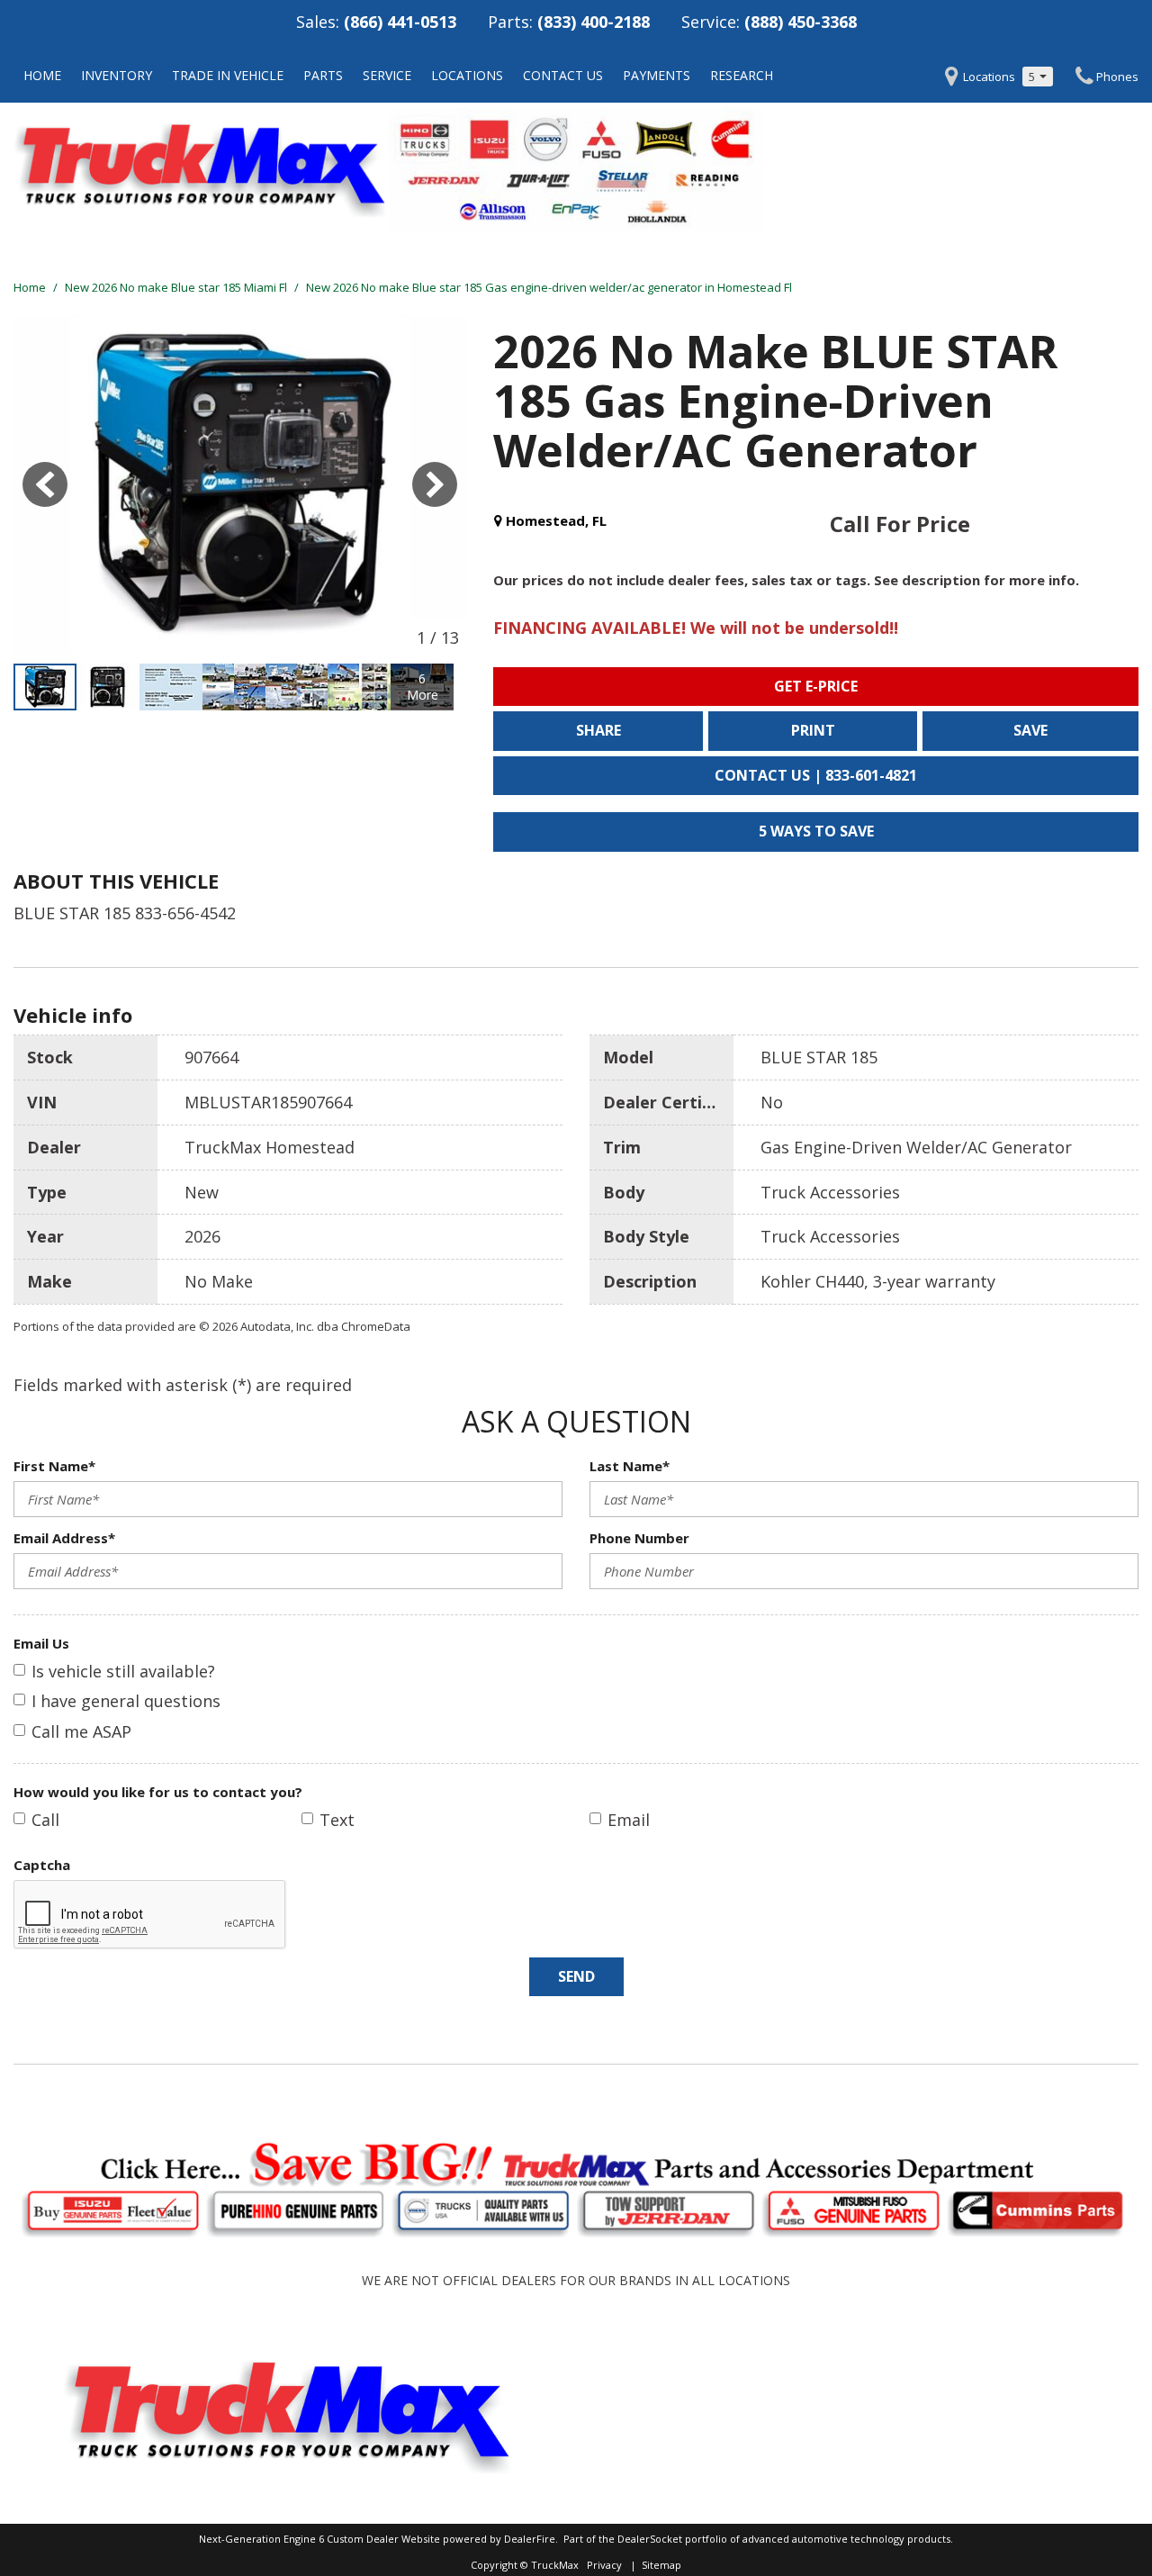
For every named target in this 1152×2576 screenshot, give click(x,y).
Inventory (117, 75)
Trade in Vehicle (228, 75)
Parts (323, 75)
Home (42, 75)
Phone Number (639, 1538)
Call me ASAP (81, 1731)
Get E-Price (816, 686)
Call (45, 1820)
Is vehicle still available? (123, 1671)
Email (629, 1820)
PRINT (813, 730)
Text (337, 1820)
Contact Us (563, 75)
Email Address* (64, 1538)
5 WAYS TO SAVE (816, 831)
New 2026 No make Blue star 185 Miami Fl (177, 287)
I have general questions (126, 1701)
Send (576, 1976)
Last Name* (630, 1466)
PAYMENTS (657, 75)
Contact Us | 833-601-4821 (816, 775)
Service (387, 75)
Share (598, 730)
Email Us (41, 1643)
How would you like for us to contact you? (158, 1792)
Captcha (42, 1865)
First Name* (54, 1466)
